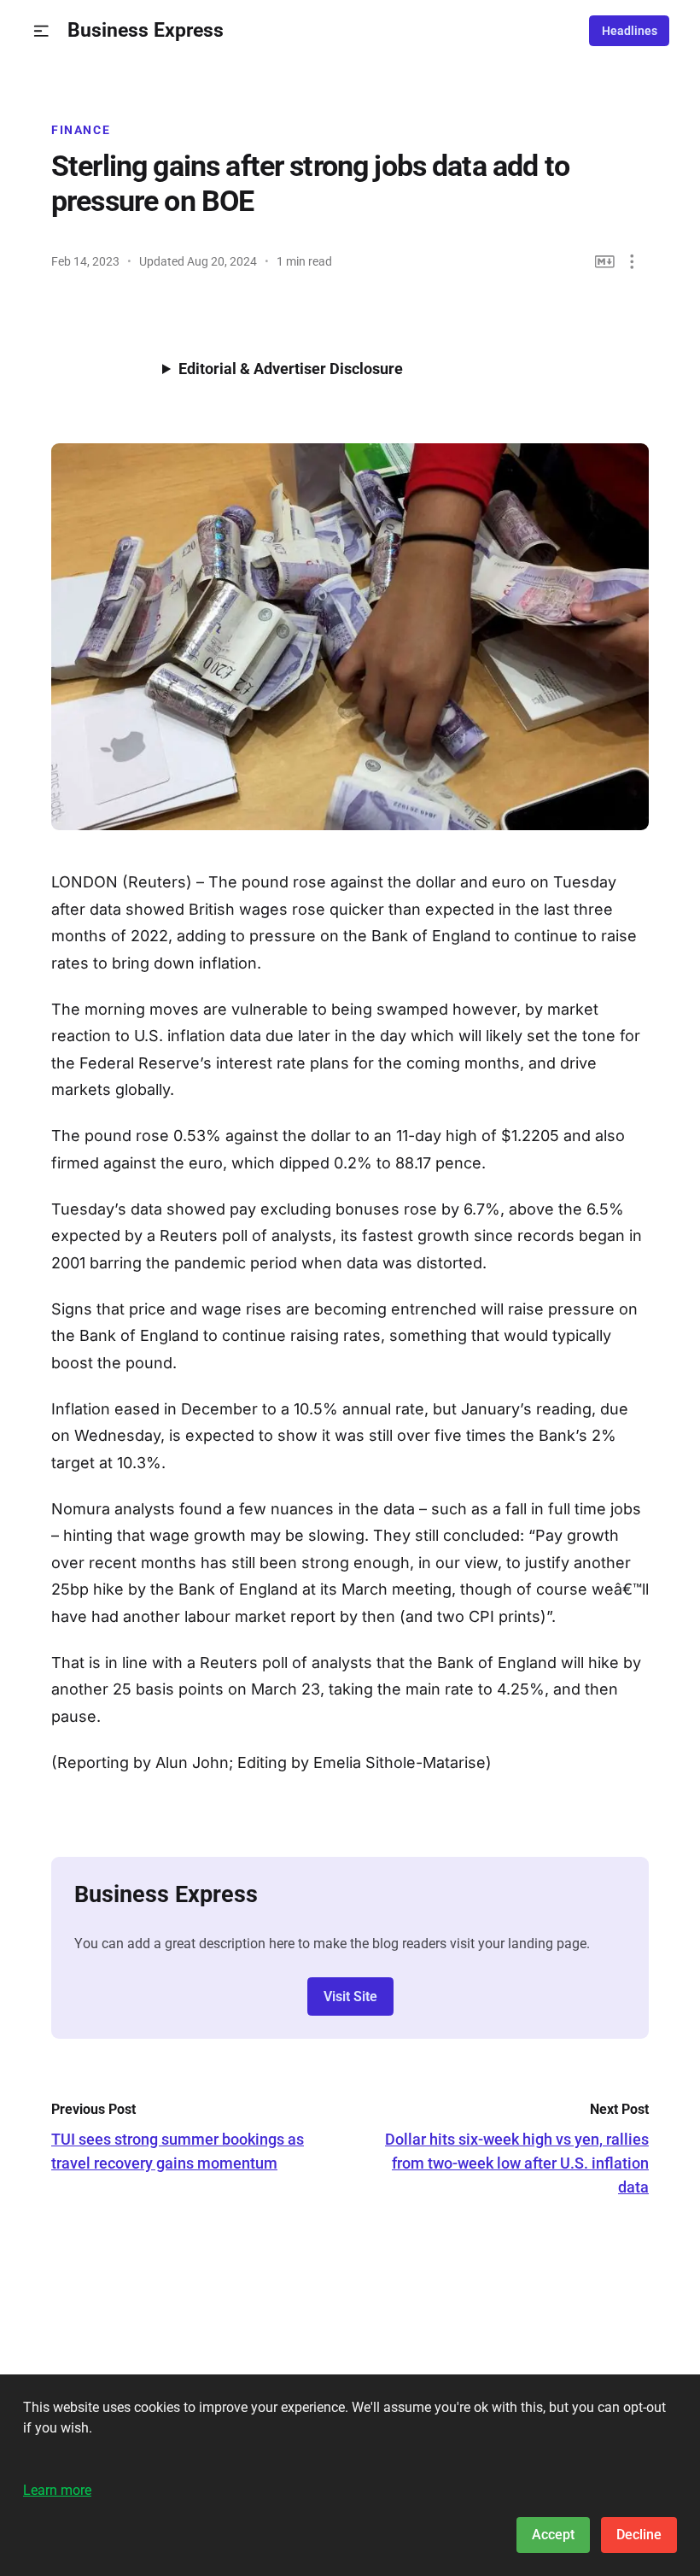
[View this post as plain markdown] (605, 262)
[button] (41, 31)
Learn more (57, 2490)
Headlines (630, 31)
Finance (81, 130)
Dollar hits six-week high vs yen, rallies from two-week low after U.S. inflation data (517, 2163)
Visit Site (350, 1996)
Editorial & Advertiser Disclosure (291, 369)
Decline (639, 2535)
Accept (553, 2535)
